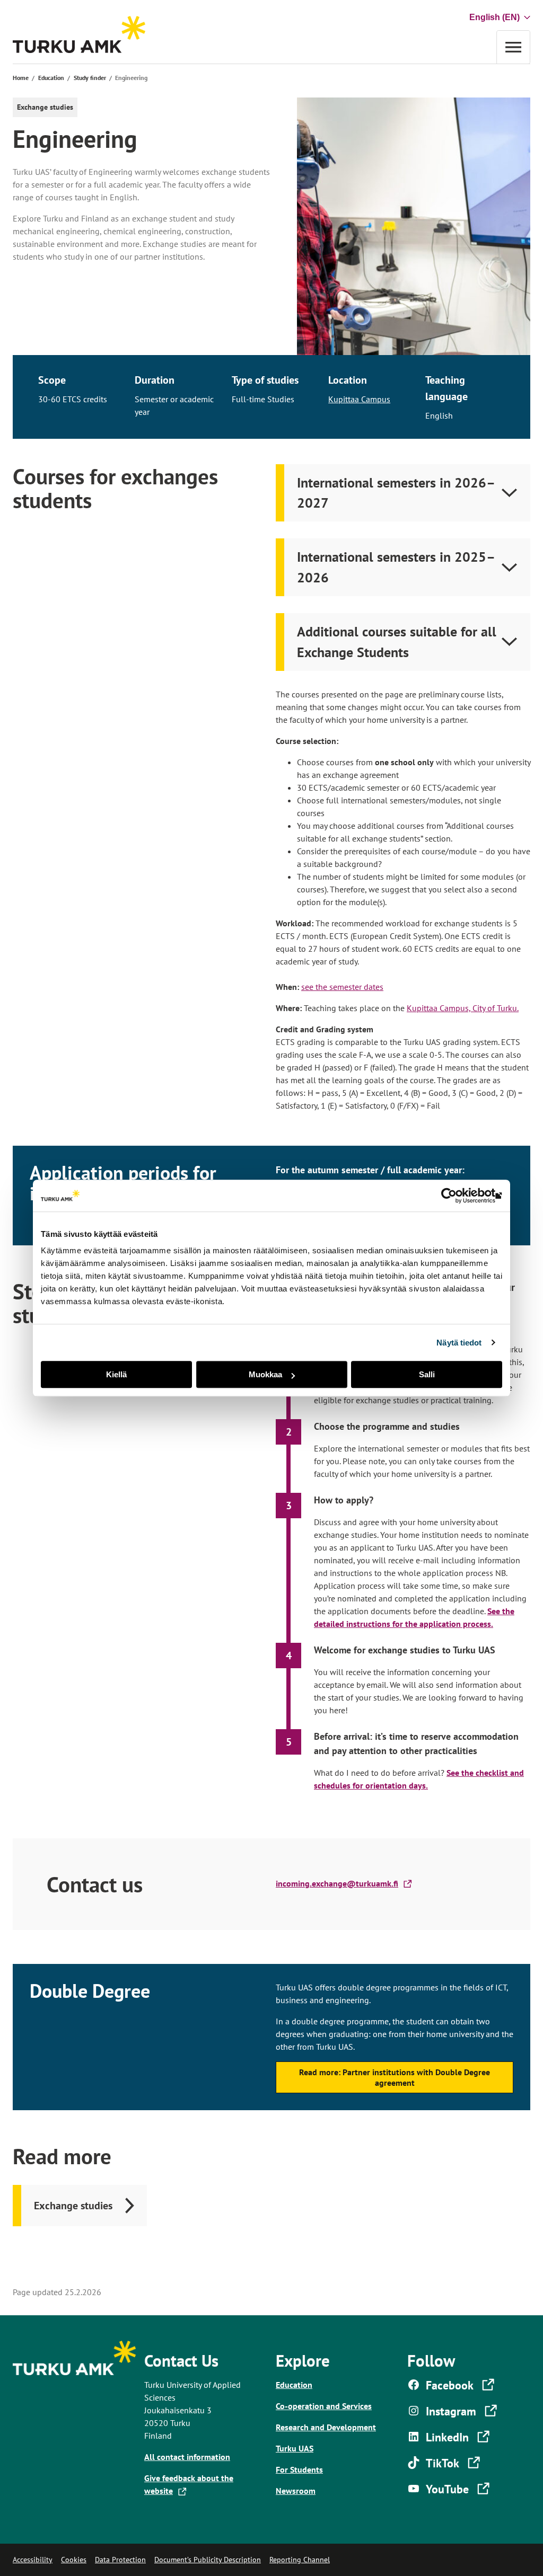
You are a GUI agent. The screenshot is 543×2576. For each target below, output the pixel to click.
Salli (427, 1374)
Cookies (74, 2560)
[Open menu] (513, 47)
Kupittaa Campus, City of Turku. (463, 1008)
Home (21, 78)
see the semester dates (342, 987)
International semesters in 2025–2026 (396, 567)
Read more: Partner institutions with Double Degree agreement (395, 2078)
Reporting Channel (300, 2560)
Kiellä (116, 1374)
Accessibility (33, 2560)
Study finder (90, 78)
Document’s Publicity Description (208, 2560)
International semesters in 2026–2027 (396, 493)
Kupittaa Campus (359, 399)
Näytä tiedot (459, 1343)
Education (51, 78)
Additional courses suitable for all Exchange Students (397, 641)
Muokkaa (265, 1374)
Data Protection (120, 2560)
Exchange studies (73, 2205)
